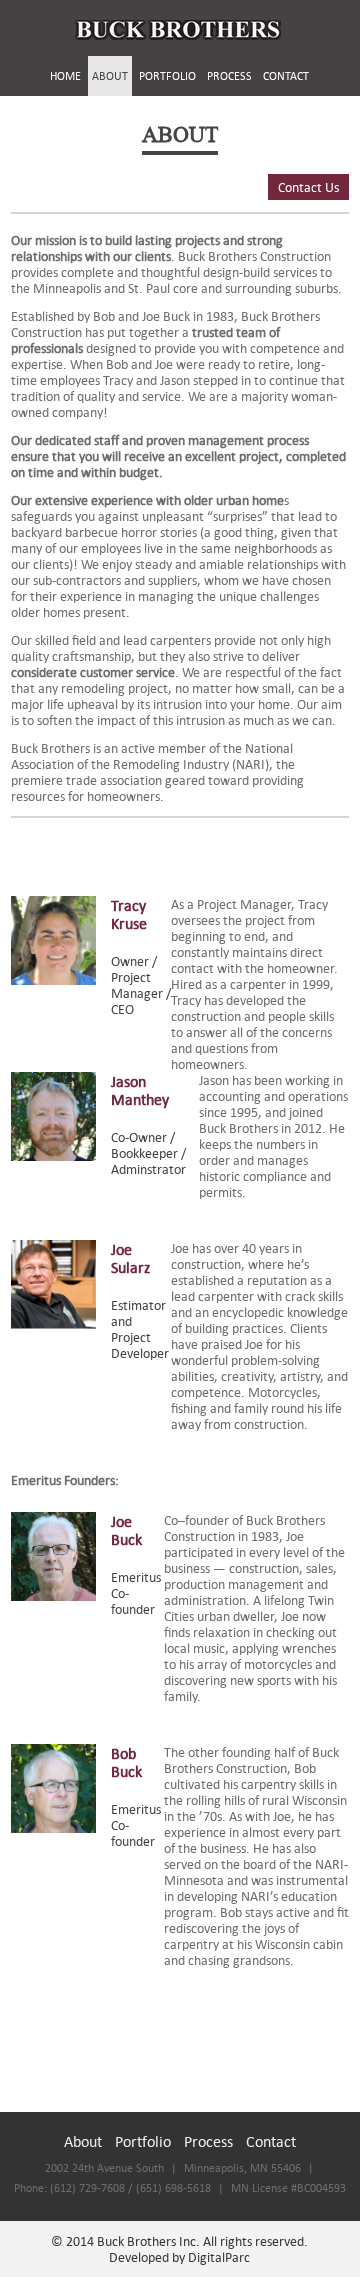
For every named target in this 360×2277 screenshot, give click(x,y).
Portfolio (143, 2141)
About (83, 2141)
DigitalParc (219, 2257)
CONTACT (286, 76)
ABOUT (110, 76)
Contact (271, 2141)
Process (208, 2141)
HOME (65, 76)
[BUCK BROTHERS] (178, 30)
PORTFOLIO (167, 76)
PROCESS (229, 76)
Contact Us (308, 187)
